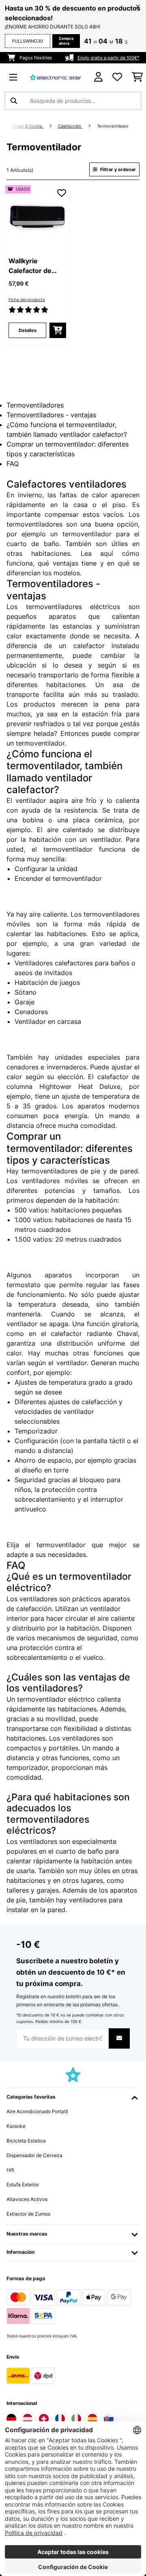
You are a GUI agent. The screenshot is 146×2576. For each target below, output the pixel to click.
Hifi (10, 2170)
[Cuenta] (98, 77)
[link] (37, 217)
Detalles (28, 330)
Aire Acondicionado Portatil (37, 2111)
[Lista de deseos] (117, 77)
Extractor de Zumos (28, 2214)
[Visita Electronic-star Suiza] (44, 2419)
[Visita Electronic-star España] (92, 2419)
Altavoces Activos (27, 2199)
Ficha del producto (27, 300)
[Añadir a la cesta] (58, 330)
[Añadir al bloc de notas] (62, 193)
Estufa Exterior (23, 2185)
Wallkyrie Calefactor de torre (30, 266)
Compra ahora (66, 41)
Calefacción (70, 126)
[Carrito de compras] (137, 77)
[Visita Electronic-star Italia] (76, 2419)
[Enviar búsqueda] (14, 101)
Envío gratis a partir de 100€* (108, 58)
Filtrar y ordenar (117, 169)
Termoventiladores (35, 405)
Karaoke (16, 2126)
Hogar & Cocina (28, 126)
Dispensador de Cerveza (34, 2155)
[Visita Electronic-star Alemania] (11, 2419)
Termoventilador (113, 126)
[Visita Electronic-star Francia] (60, 2419)
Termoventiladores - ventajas (51, 415)
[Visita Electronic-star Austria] (28, 2419)
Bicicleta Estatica (26, 2141)
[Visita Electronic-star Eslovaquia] (109, 2419)
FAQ (13, 464)
